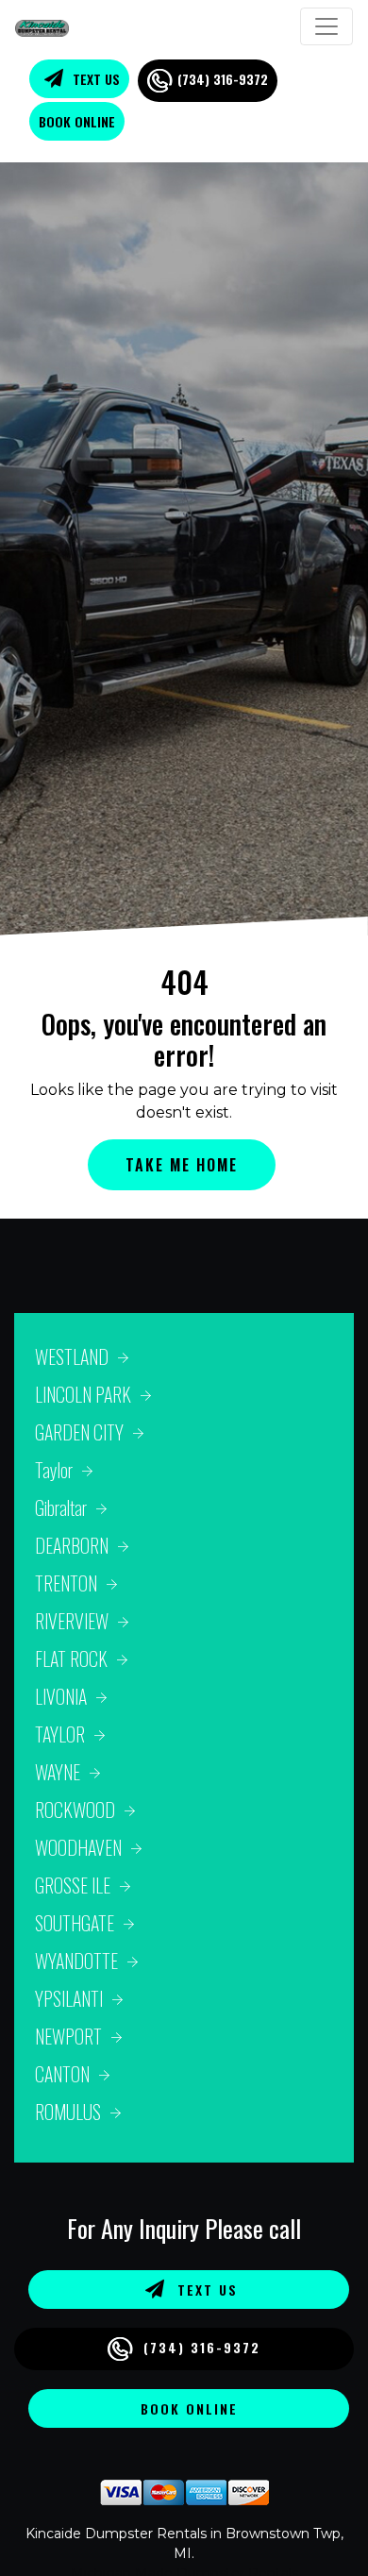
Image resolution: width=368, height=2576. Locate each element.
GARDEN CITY (79, 1432)
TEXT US (94, 79)
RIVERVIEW (72, 1621)
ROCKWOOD (75, 1810)
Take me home (182, 1165)
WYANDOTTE (76, 1961)
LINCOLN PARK (83, 1394)
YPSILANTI (69, 1998)
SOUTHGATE (75, 1923)
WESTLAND (72, 1356)
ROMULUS (68, 2112)
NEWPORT (68, 2036)
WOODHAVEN (78, 1847)
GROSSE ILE (73, 1885)
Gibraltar (61, 1507)
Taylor (54, 1470)
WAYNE (58, 1772)
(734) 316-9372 (223, 79)
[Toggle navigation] (326, 26)
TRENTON (66, 1583)
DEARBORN (72, 1545)
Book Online (77, 121)
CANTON (62, 2074)
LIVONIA (61, 1696)
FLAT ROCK (71, 1658)
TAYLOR (60, 1734)
